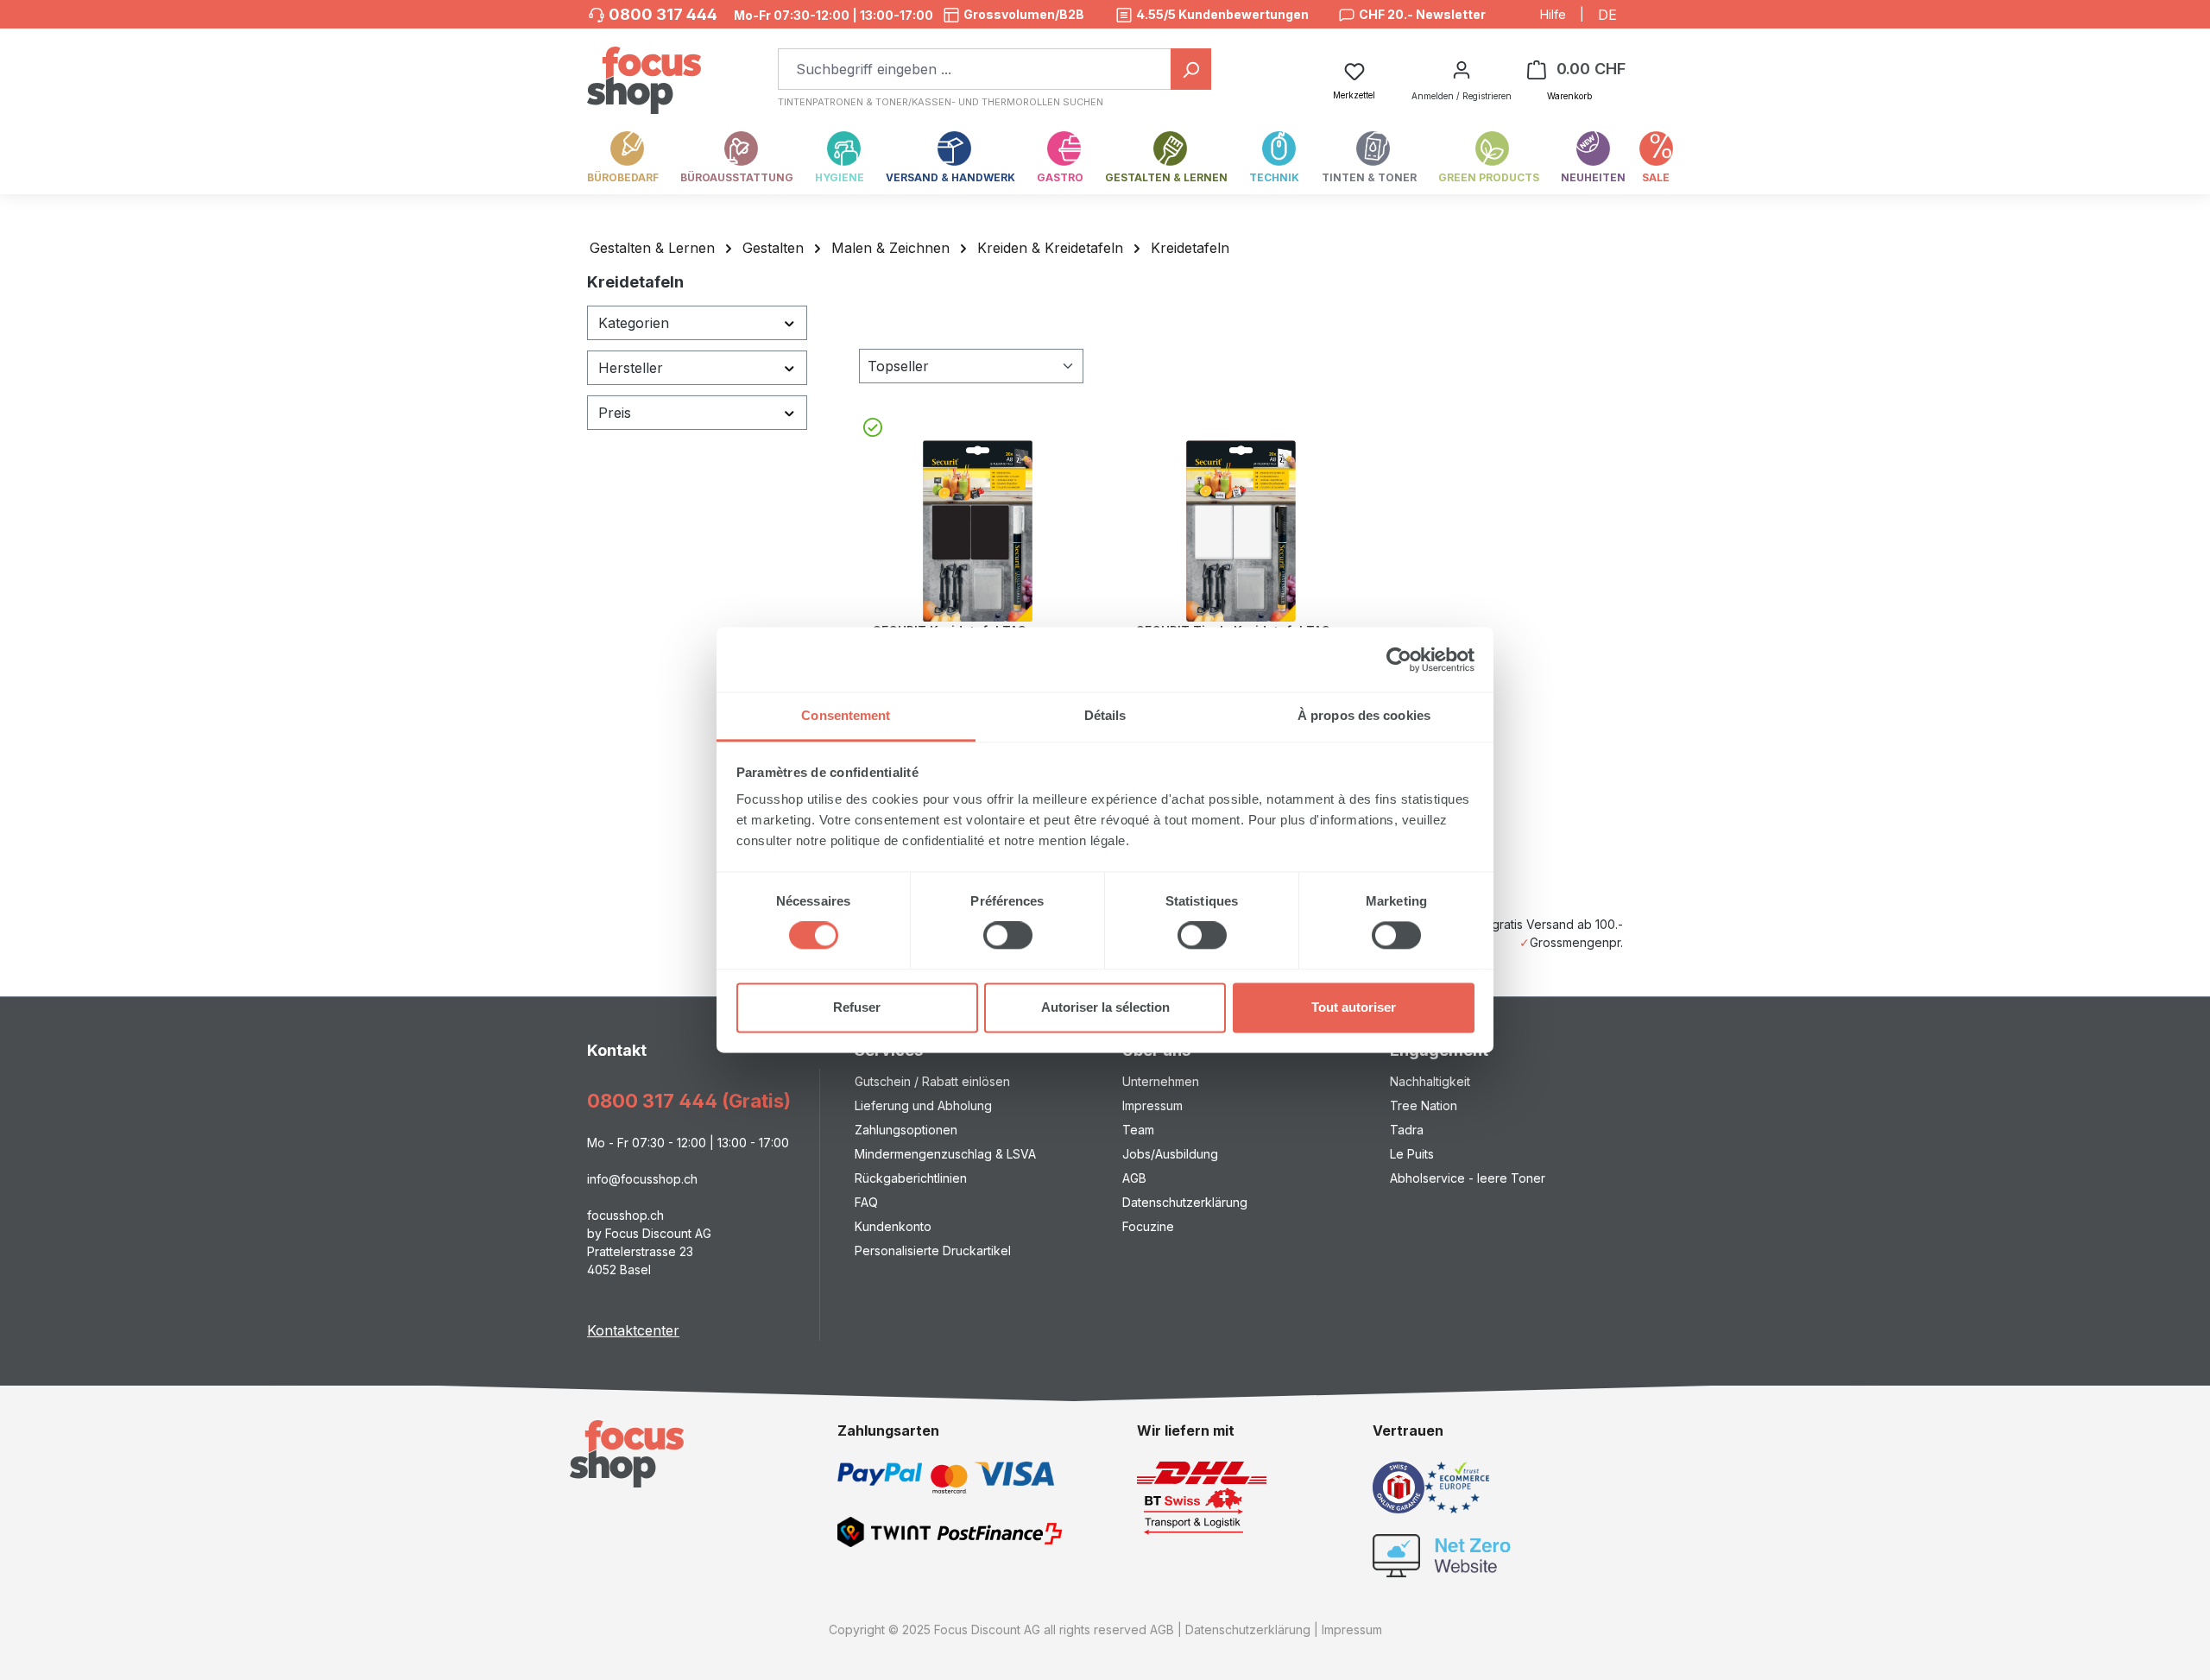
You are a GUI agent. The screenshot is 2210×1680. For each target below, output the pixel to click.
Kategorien (634, 323)
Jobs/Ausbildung (1170, 1154)
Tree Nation (1424, 1105)
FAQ (866, 1202)
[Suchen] (1191, 69)
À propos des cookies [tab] (1364, 715)
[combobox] (975, 69)
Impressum (1152, 1105)
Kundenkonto (893, 1226)
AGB (1134, 1178)
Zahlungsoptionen (906, 1130)
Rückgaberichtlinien (911, 1178)
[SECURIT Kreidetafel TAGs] (977, 531)
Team (1138, 1130)
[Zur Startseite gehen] (644, 71)
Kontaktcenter (633, 1330)
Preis (615, 413)
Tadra (1407, 1130)
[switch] (1008, 936)
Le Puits (1412, 1154)
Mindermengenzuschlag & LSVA (945, 1154)
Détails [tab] (1105, 715)
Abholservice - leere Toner (1468, 1178)
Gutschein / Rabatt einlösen (932, 1081)
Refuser (857, 1007)
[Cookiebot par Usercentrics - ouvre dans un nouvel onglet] (1399, 660)
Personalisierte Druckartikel (933, 1251)
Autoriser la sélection (1105, 1007)
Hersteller (631, 368)
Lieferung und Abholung (923, 1105)
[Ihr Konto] (1462, 69)
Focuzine (1148, 1226)
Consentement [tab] (846, 715)
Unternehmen (1161, 1081)
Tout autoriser (1354, 1007)
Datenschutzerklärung (1185, 1202)
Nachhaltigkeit (1430, 1081)
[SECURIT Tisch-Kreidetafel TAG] (1241, 531)
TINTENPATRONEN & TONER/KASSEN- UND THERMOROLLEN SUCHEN (941, 102)
